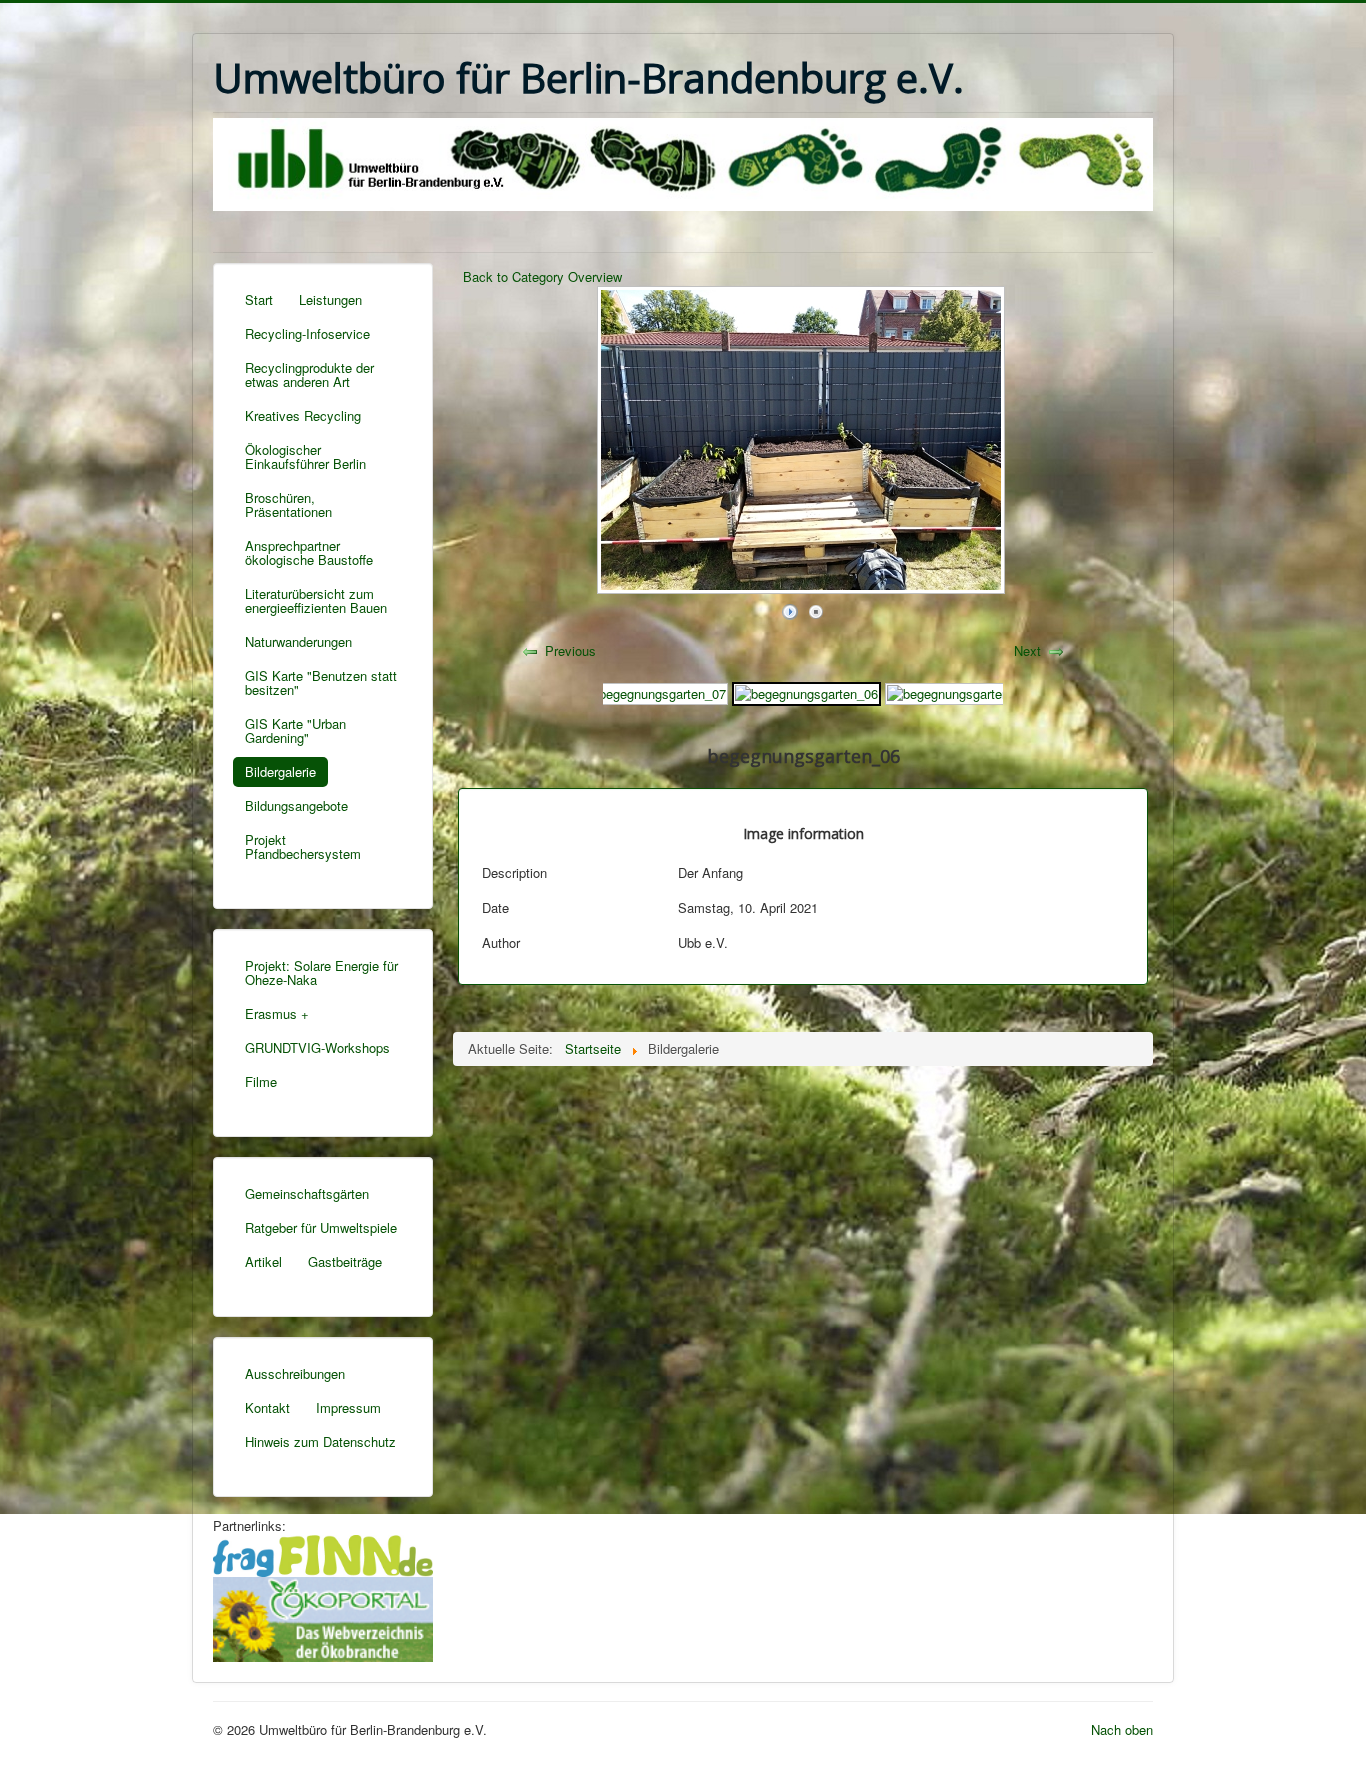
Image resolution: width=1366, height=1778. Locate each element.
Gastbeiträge (345, 1261)
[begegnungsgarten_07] (654, 691)
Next (1027, 650)
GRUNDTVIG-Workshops (317, 1047)
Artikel (263, 1261)
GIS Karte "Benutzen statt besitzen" (321, 682)
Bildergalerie (280, 771)
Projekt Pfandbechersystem (303, 846)
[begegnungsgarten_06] (806, 691)
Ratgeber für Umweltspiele (321, 1227)
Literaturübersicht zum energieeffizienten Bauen (316, 600)
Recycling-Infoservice (307, 333)
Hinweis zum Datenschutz (320, 1441)
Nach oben (1122, 1729)
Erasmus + (277, 1013)
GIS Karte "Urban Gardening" (295, 730)
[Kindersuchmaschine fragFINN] (323, 1553)
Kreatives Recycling (303, 415)
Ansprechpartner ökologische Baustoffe (309, 552)
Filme (261, 1081)
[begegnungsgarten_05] (958, 691)
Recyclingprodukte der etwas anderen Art (309, 374)
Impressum (348, 1407)
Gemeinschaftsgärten (307, 1193)
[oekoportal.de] (323, 1616)
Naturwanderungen (298, 641)
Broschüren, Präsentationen (288, 504)
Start (259, 299)
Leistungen (330, 299)
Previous (570, 650)
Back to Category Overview (542, 276)
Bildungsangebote (296, 805)
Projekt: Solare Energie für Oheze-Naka (321, 972)
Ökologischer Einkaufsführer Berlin (305, 456)
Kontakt (267, 1407)
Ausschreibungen (295, 1373)
